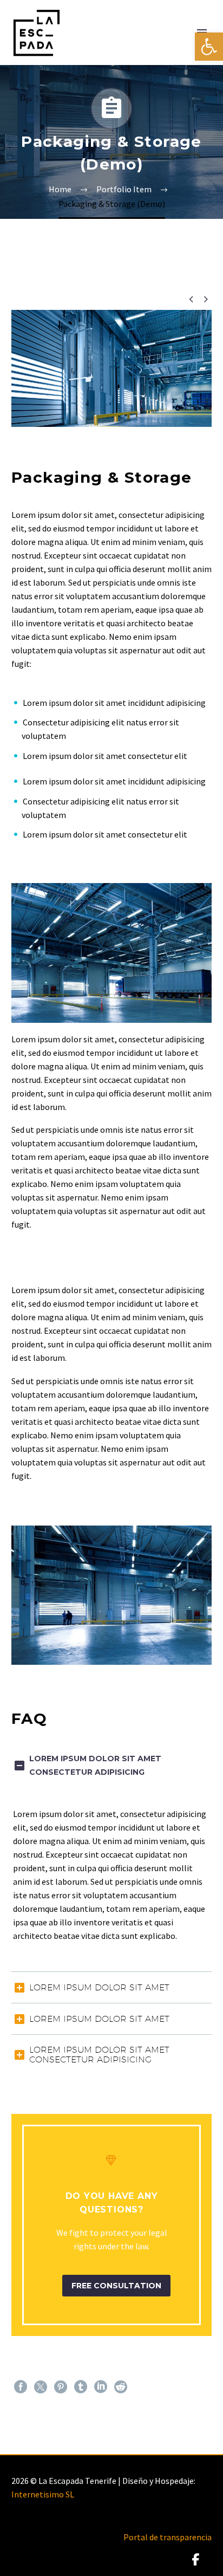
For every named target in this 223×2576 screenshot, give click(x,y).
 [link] (191, 299)
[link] (209, 47)
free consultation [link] (116, 2286)
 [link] (205, 299)
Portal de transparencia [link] (168, 2537)
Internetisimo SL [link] (43, 2494)
